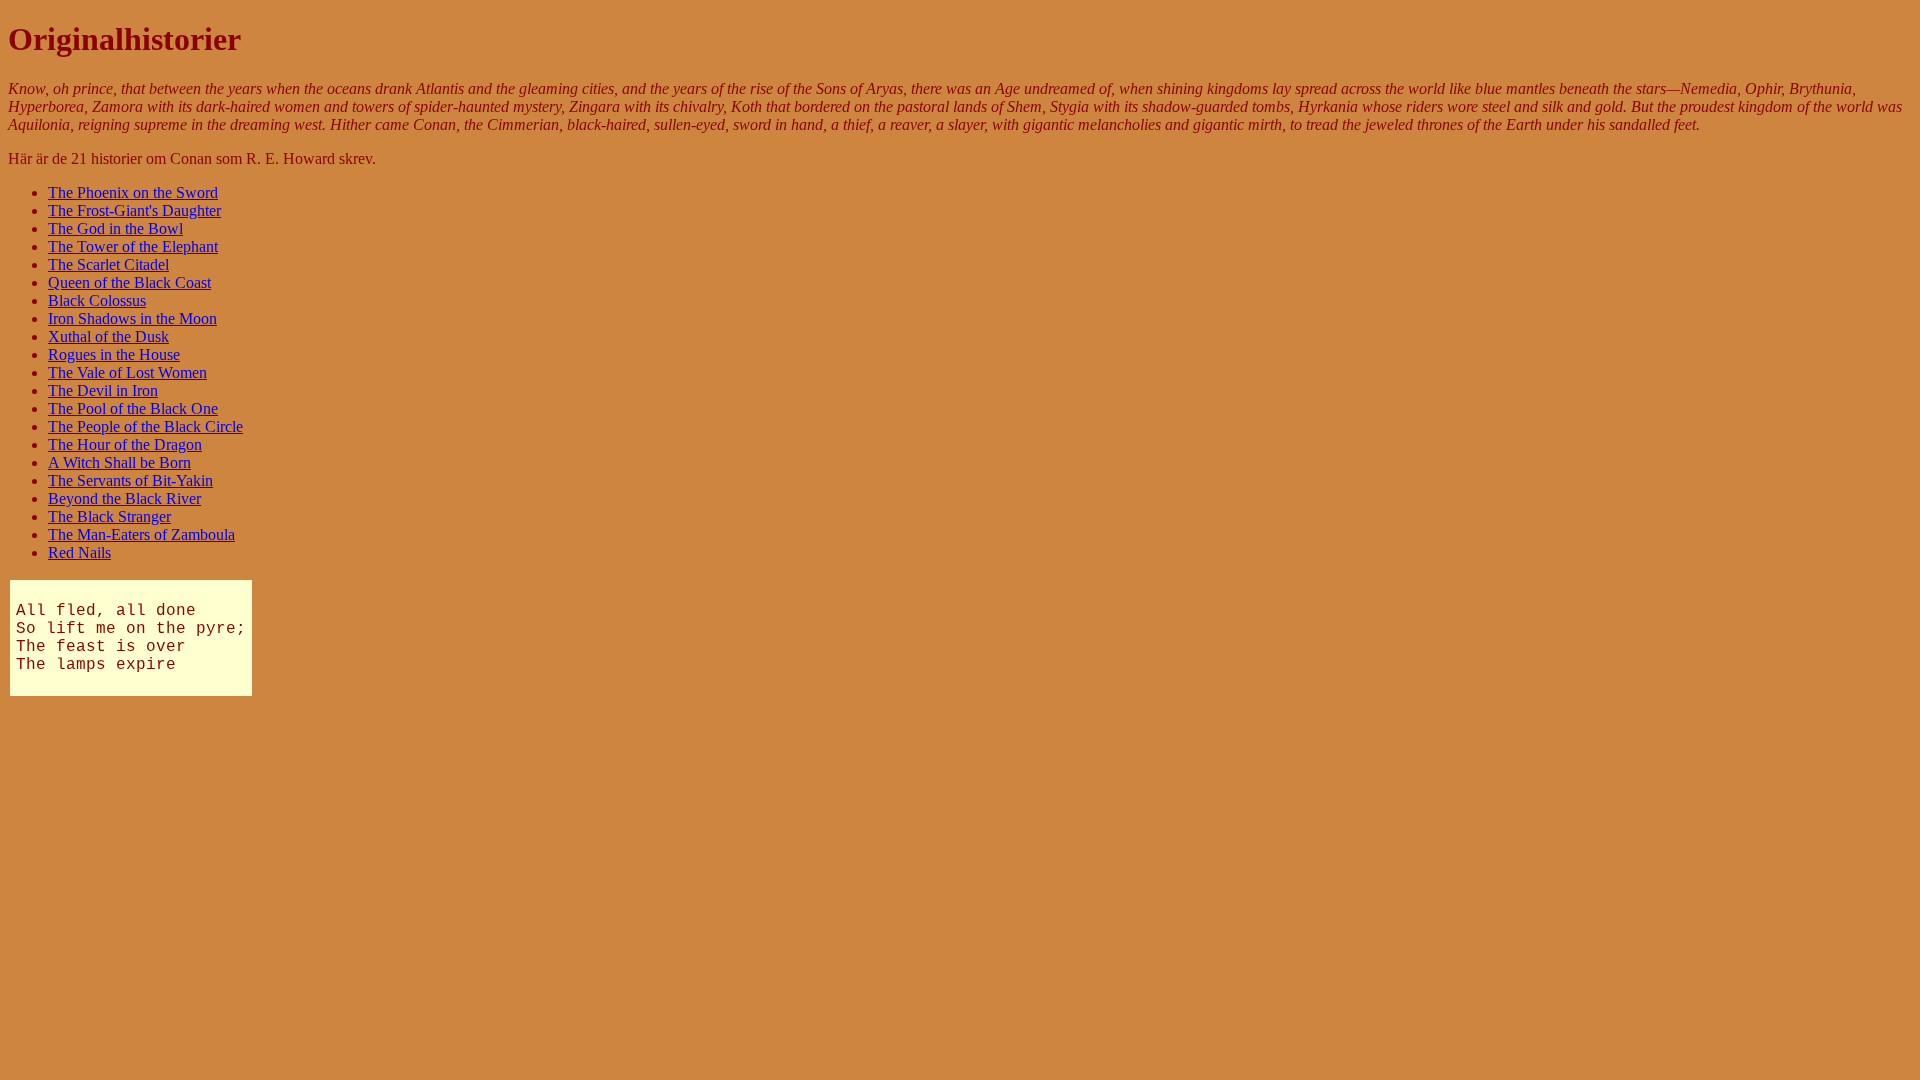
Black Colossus (97, 300)
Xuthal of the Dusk (108, 336)
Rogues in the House (114, 354)
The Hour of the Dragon (125, 444)
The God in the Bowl (115, 228)
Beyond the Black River (124, 498)
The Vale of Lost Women (127, 372)
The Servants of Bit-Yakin (130, 480)
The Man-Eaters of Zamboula (141, 534)
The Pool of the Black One (133, 408)
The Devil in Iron (103, 390)
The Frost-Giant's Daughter (134, 210)
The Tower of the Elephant (133, 246)
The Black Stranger (109, 516)
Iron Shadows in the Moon (132, 318)
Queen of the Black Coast (129, 282)
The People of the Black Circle (145, 426)
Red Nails (79, 552)
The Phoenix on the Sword (133, 192)
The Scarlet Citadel (108, 264)
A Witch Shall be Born (119, 462)
